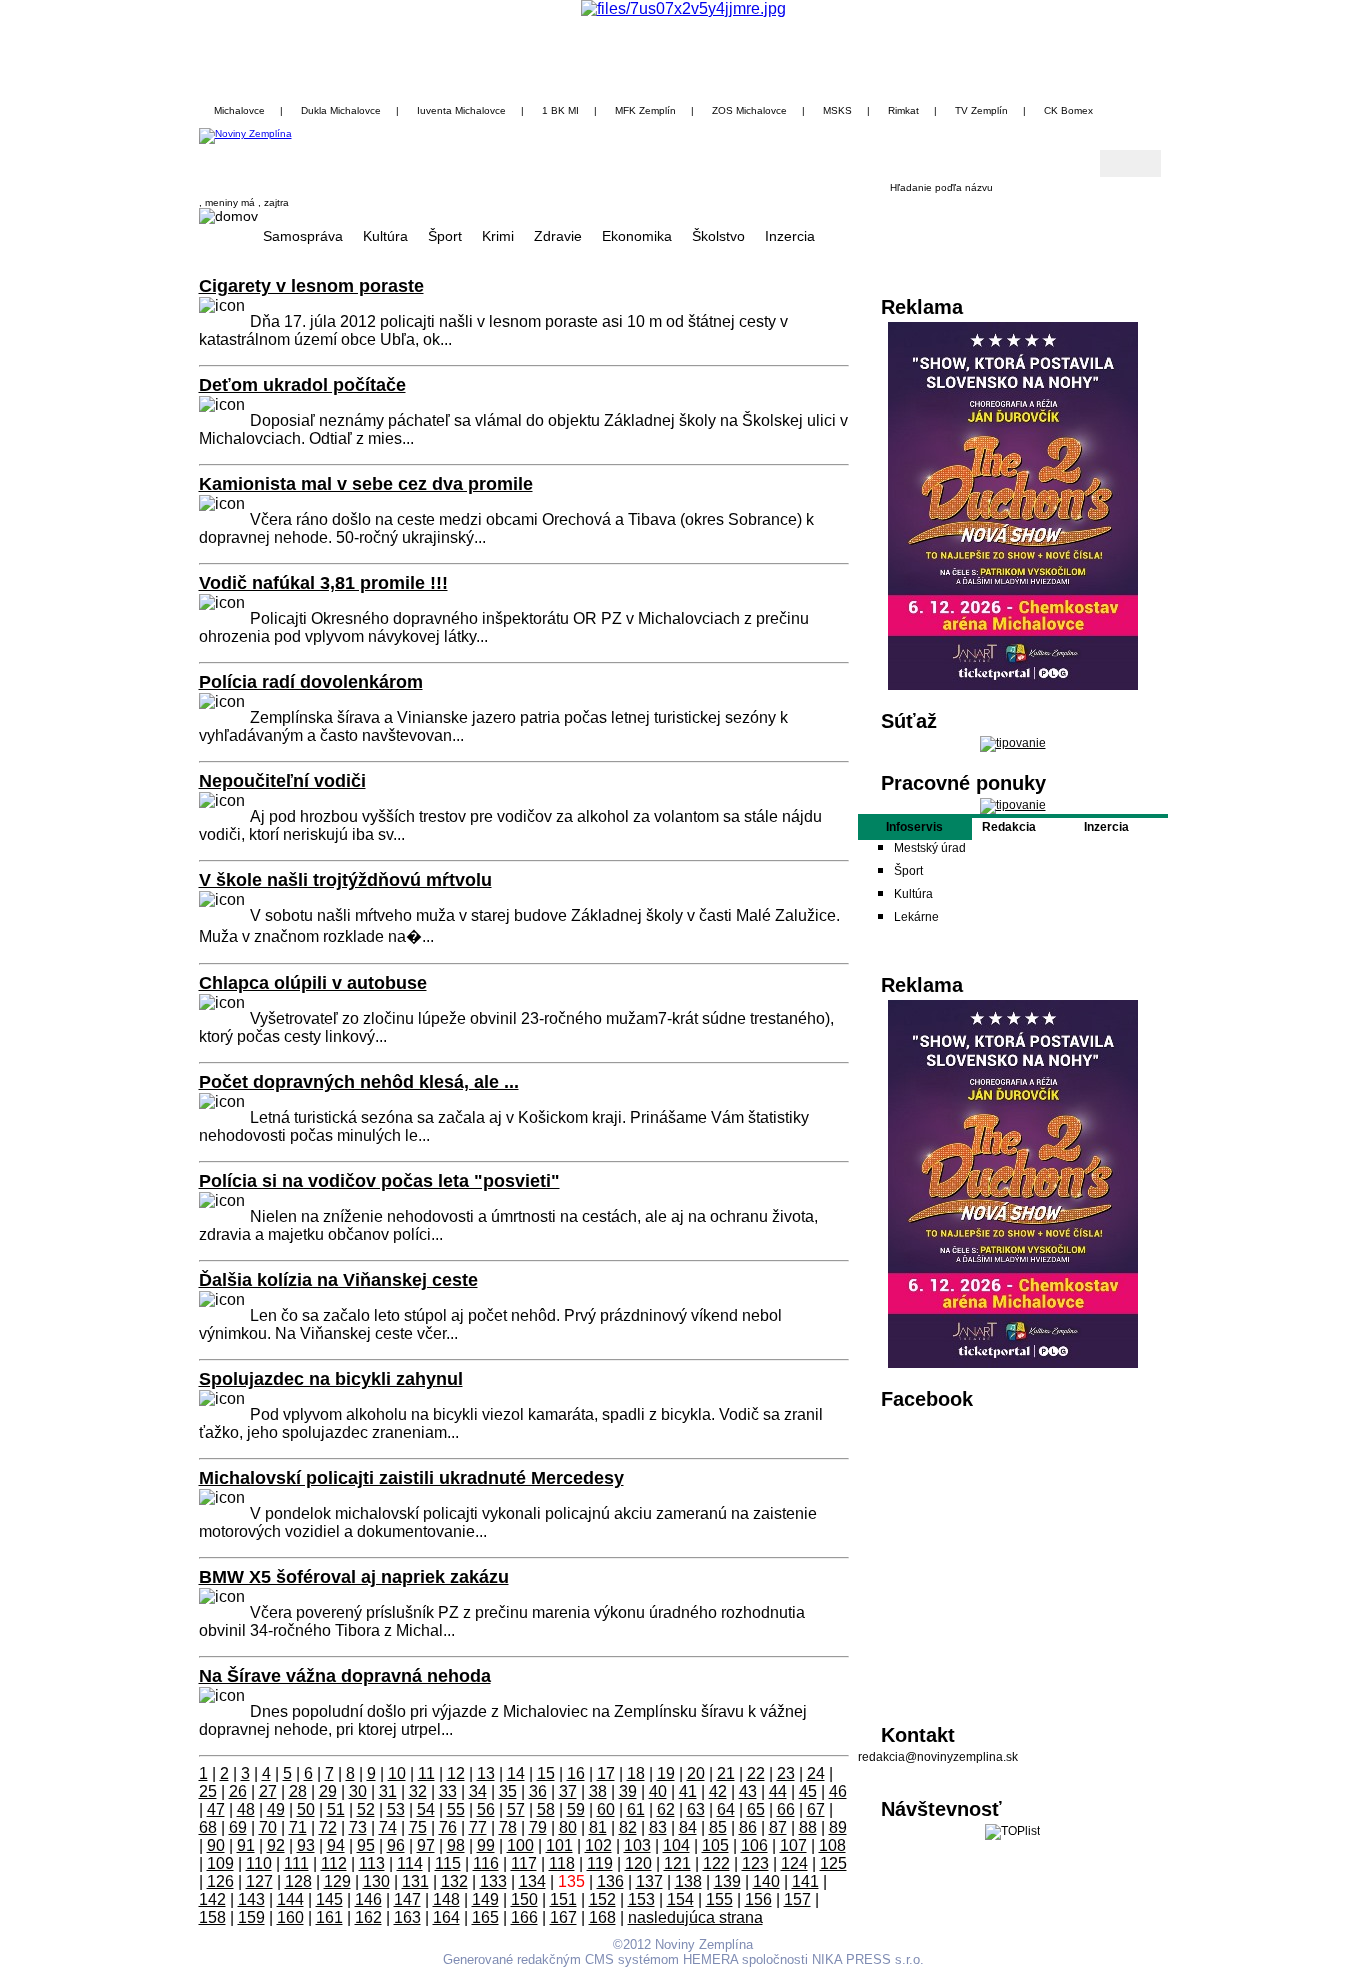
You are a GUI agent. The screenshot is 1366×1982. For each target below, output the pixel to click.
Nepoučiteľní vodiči (282, 781)
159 (251, 1917)
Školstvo (718, 236)
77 (478, 1827)
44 (778, 1791)
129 (337, 1881)
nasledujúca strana (695, 1917)
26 (238, 1791)
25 (208, 1791)
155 (719, 1899)
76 (448, 1827)
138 (688, 1881)
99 (486, 1845)
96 (396, 1845)
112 (334, 1863)
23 (786, 1773)
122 (716, 1863)
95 (366, 1845)
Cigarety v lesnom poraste (311, 286)
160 (290, 1917)
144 (290, 1899)
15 (546, 1773)
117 (524, 1863)
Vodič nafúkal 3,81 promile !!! (323, 583)
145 (329, 1899)
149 (485, 1899)
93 (306, 1845)
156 (758, 1899)
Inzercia (790, 236)
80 (568, 1827)
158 (212, 1917)
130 (376, 1881)
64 (726, 1809)
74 (388, 1827)
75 (418, 1827)
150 (524, 1899)
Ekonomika (637, 236)
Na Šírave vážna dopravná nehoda (345, 1676)
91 (246, 1845)
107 (793, 1845)
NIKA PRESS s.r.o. (868, 1959)
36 (538, 1791)
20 (696, 1773)
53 (396, 1809)
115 (448, 1863)
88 (808, 1827)
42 (718, 1791)
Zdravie (558, 236)
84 (688, 1827)
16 (576, 1773)
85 (718, 1827)
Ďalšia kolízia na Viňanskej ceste (338, 1280)
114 (410, 1863)
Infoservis (914, 827)
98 (456, 1845)
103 (637, 1845)
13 (486, 1773)
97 (426, 1845)
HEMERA (710, 1959)
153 (641, 1899)
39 (628, 1791)
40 (658, 1791)
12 (456, 1773)
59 (576, 1809)
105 (715, 1845)
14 (516, 1773)
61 (636, 1809)
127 (259, 1881)
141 (805, 1881)
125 (833, 1863)
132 (454, 1881)
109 (220, 1863)
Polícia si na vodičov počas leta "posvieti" (379, 1181)
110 (259, 1863)
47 (216, 1809)
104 (676, 1845)
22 (756, 1773)
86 (748, 1827)
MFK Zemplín (645, 110)
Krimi (498, 236)
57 (516, 1809)
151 (563, 1899)
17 (606, 1773)
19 (666, 1773)
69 (238, 1827)
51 (336, 1809)
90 (216, 1845)
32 (418, 1791)
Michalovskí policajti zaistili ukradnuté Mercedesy (411, 1478)
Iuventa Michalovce (461, 110)
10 (397, 1773)
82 (628, 1827)
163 (407, 1917)
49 (276, 1809)
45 (808, 1791)
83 (658, 1827)
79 (538, 1827)
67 (816, 1809)
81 (598, 1827)
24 (816, 1773)
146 (368, 1899)
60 (606, 1809)
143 (251, 1899)
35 (508, 1791)
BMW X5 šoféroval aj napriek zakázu (354, 1577)
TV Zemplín (981, 110)
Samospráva (303, 236)
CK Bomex (1068, 110)
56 (486, 1809)
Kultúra (385, 236)
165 (485, 1917)
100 (520, 1845)
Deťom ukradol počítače (302, 385)
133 (493, 1881)
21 (726, 1773)
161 (329, 1917)
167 (563, 1917)
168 (602, 1917)
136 (610, 1881)
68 (208, 1827)
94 (336, 1845)
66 (786, 1809)
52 (366, 1809)
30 (358, 1791)
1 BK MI (560, 110)
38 (598, 1791)
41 (688, 1791)
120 (638, 1863)
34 (478, 1791)
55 (456, 1809)
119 (600, 1863)
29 (328, 1791)
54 (426, 1809)
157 (797, 1899)
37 (568, 1791)
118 (562, 1863)
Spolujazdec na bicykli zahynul (331, 1379)
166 (524, 1917)
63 (696, 1809)
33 (448, 1791)
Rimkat (903, 110)
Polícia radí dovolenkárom (311, 682)
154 (680, 1899)
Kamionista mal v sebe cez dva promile (366, 484)
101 (559, 1845)
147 (407, 1899)
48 (246, 1809)
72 (328, 1827)
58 (546, 1809)
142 (212, 1899)
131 (415, 1881)
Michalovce (239, 110)
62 (666, 1809)
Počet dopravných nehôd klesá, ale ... (359, 1082)
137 (649, 1881)
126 (220, 1881)
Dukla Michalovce (341, 110)
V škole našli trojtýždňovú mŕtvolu (345, 880)
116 (486, 1863)
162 (368, 1917)
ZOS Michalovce (749, 110)
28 (298, 1791)
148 (446, 1899)
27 (268, 1791)
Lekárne (916, 917)
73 (358, 1827)
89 (838, 1827)
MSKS (837, 110)
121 (677, 1863)
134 (532, 1881)
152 (602, 1899)
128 (298, 1881)
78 (508, 1827)
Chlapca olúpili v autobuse (313, 983)
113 (372, 1863)
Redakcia (1009, 827)
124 (794, 1863)
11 (426, 1773)
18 (636, 1773)
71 (298, 1827)
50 (306, 1809)
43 (748, 1791)
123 (755, 1863)
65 (756, 1809)
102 (598, 1845)
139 (727, 1881)
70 (268, 1827)
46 (838, 1791)
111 (296, 1863)
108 (832, 1845)
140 (766, 1881)
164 (446, 1917)
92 (276, 1845)
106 (754, 1845)
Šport (445, 236)
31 (388, 1791)
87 (778, 1827)
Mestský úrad (930, 848)
